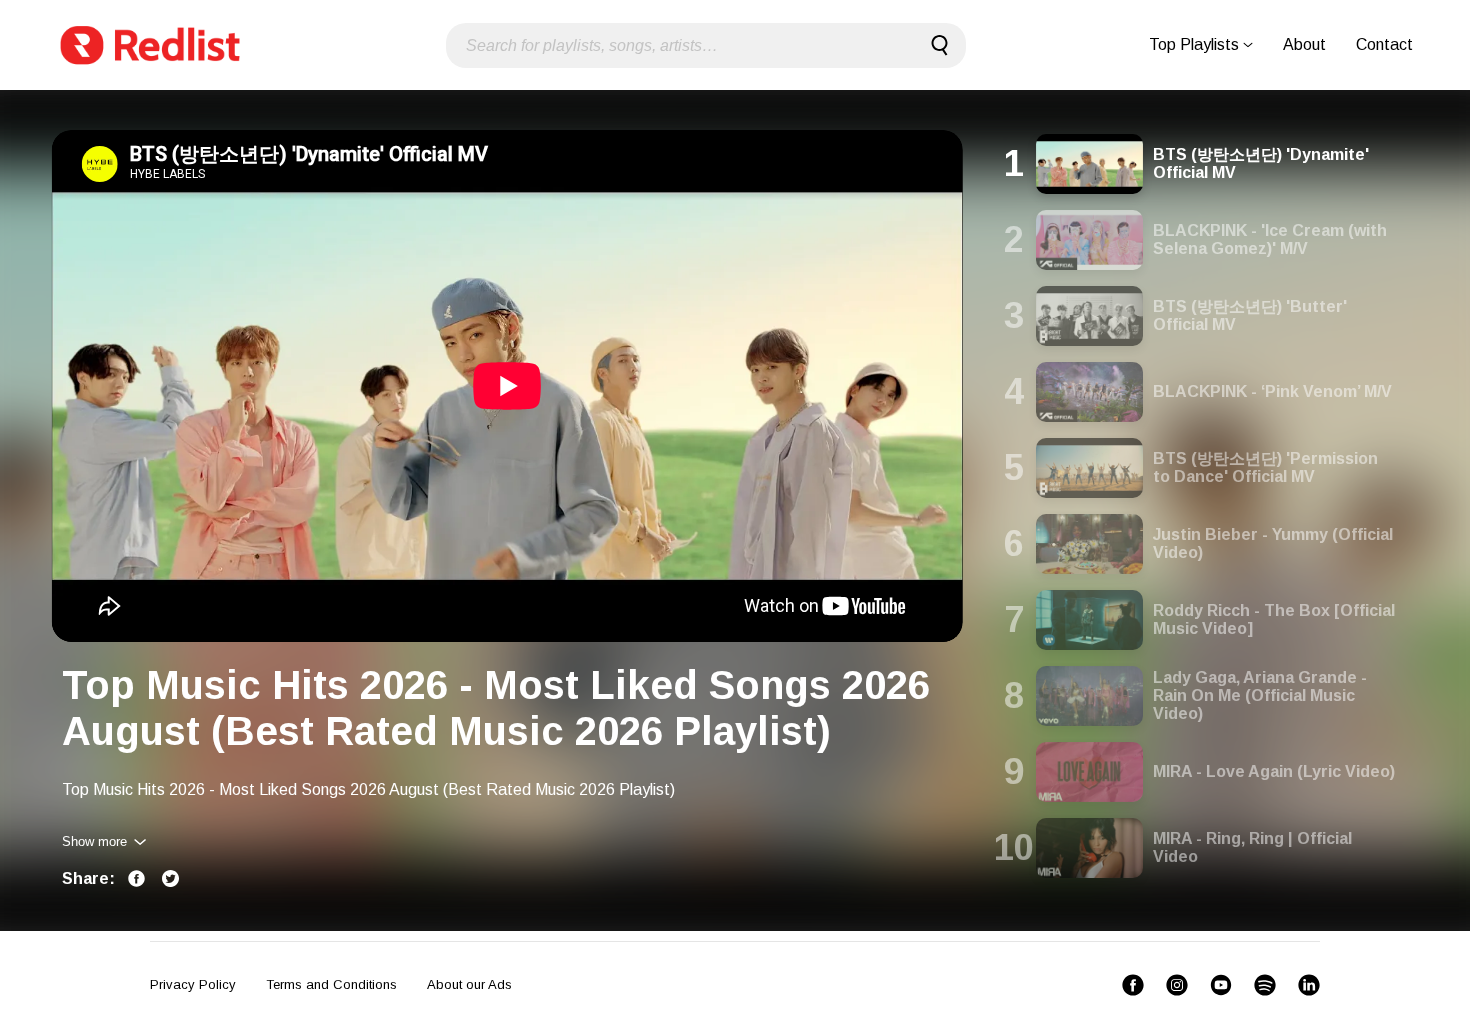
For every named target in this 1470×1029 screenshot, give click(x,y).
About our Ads (469, 984)
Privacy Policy (193, 984)
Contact (1384, 44)
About (1304, 44)
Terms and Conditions (331, 984)
